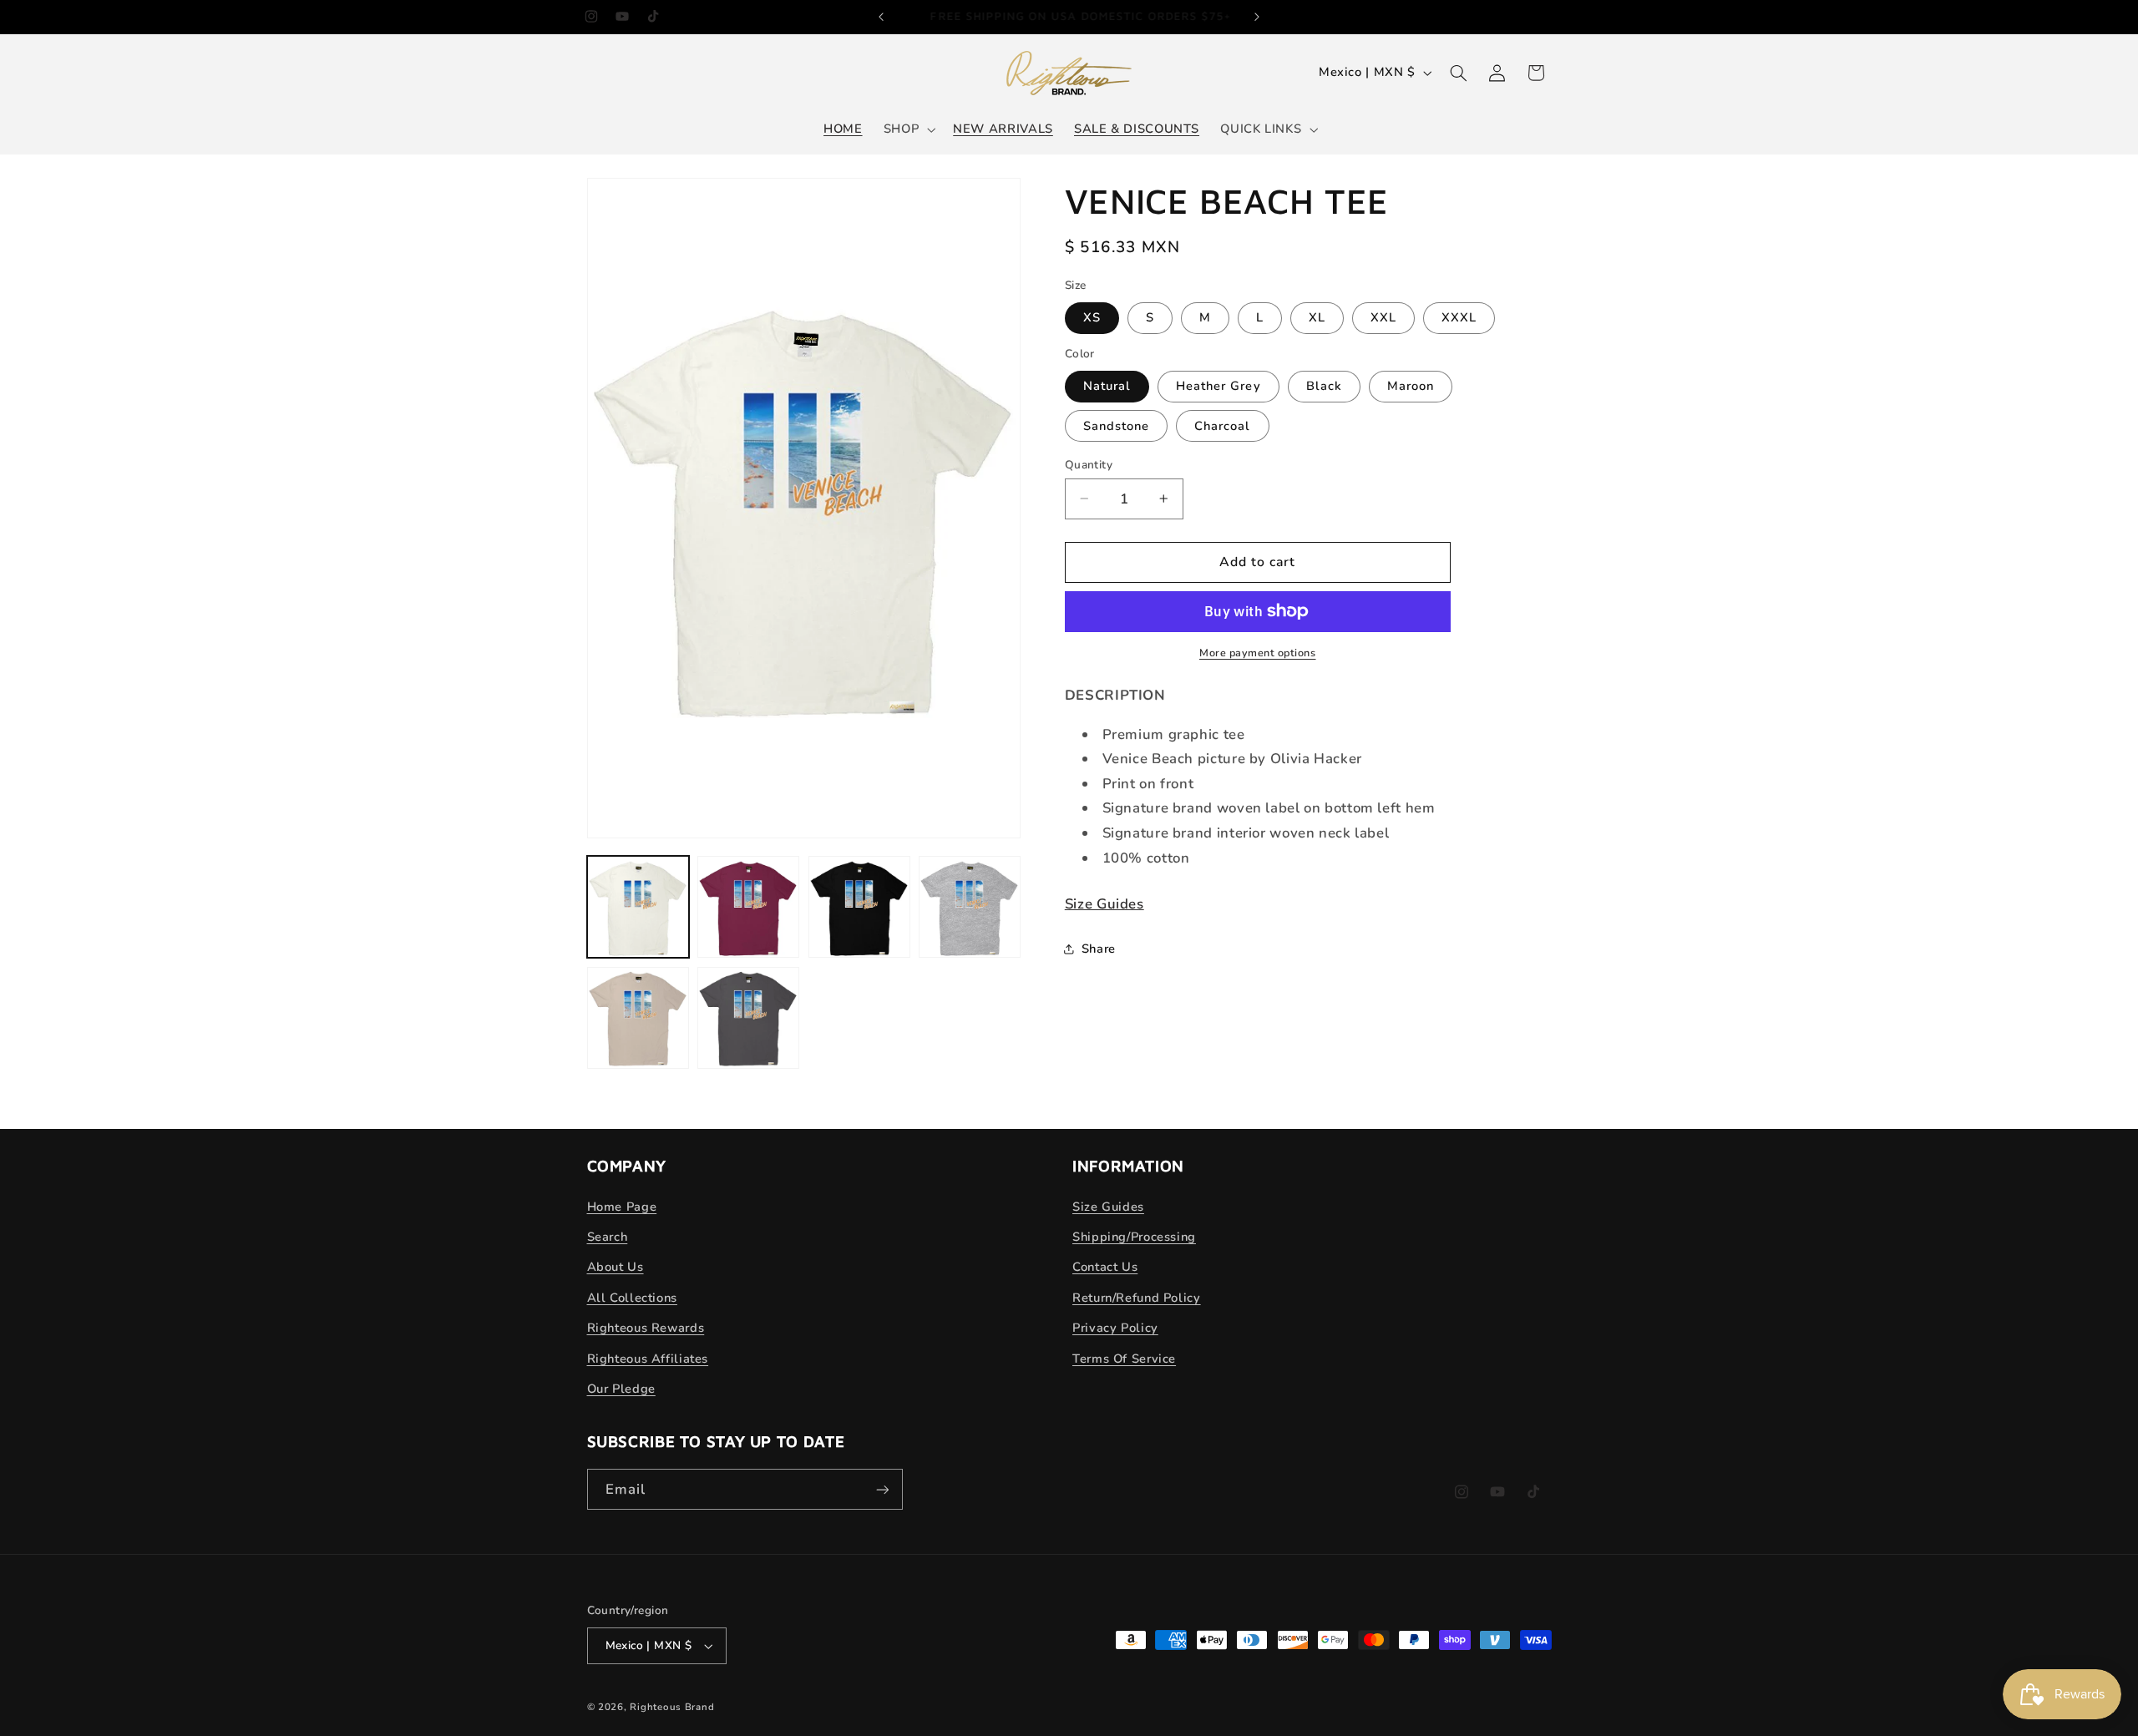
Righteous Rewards (646, 1328)
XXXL (1459, 317)
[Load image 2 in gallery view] (748, 907)
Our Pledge (621, 1389)
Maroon (1411, 386)
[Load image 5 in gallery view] (638, 1018)
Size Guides (1104, 904)
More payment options (1258, 653)
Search (608, 1237)
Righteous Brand (672, 1707)
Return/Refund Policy (1137, 1298)
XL (1317, 317)
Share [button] (1099, 949)
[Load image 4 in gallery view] (970, 907)
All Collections (632, 1298)
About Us (616, 1267)
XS (1092, 317)
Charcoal (1222, 425)
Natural (1107, 386)
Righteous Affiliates (648, 1359)
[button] (907, 129)
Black (1324, 386)
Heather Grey (1218, 386)
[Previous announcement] (881, 17)
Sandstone (1116, 425)
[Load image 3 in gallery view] (859, 907)
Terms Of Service (1124, 1359)
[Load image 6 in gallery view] (748, 1018)
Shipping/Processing (1134, 1237)
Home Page (622, 1207)
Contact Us (1105, 1267)
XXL (1383, 317)
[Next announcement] (1257, 17)
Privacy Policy (1115, 1328)
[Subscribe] (882, 1489)
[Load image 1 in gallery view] (638, 907)
